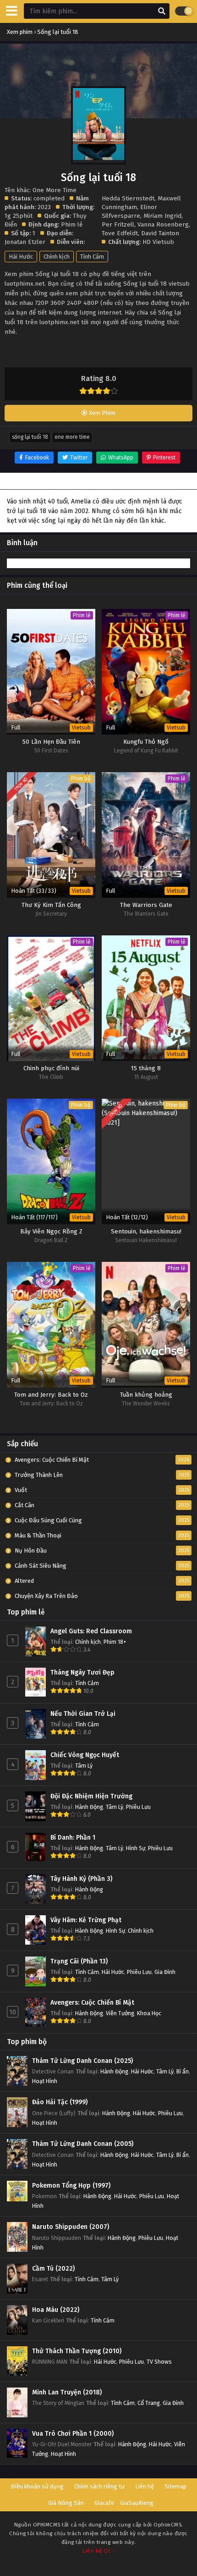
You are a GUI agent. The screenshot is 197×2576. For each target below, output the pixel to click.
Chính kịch (57, 257)
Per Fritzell (118, 224)
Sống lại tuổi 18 (30, 437)
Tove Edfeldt (120, 233)
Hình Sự (136, 1848)
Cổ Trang (149, 2403)
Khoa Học (149, 2013)
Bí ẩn (183, 2071)
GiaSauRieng (137, 2503)
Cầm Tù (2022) (53, 2269)
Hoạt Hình (45, 2081)
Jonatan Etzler (25, 242)
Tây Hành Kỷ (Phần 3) (81, 1879)
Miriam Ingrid (162, 216)
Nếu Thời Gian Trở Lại (83, 1714)
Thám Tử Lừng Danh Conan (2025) (82, 2061)
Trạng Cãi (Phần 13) (79, 1961)
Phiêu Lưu (138, 1807)
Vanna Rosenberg (163, 224)
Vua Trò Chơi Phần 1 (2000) (73, 2434)
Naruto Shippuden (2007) (71, 2227)
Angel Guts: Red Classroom (91, 1631)
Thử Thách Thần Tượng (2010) (77, 2351)
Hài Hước (21, 257)
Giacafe (104, 2503)
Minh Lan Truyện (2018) (67, 2392)
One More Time (72, 437)
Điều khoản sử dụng (37, 2486)
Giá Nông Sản (66, 2503)
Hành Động (89, 1807)
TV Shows (159, 2362)
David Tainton (160, 233)
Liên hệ (145, 2486)
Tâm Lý (84, 1766)
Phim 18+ (115, 1642)
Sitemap (175, 2486)
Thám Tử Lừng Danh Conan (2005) (83, 2144)
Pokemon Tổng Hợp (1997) (71, 2186)
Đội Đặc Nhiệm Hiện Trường (91, 1796)
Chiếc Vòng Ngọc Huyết (85, 1755)
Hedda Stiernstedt (128, 198)
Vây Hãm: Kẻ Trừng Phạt (86, 1920)
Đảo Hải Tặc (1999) (60, 2102)
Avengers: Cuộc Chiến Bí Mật (92, 2003)
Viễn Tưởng (120, 2013)
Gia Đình (165, 1972)
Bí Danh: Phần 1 (73, 1838)
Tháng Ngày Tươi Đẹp (82, 1672)
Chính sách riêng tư (99, 2486)
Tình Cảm (92, 257)
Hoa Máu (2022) (56, 2310)
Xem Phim (101, 413)
